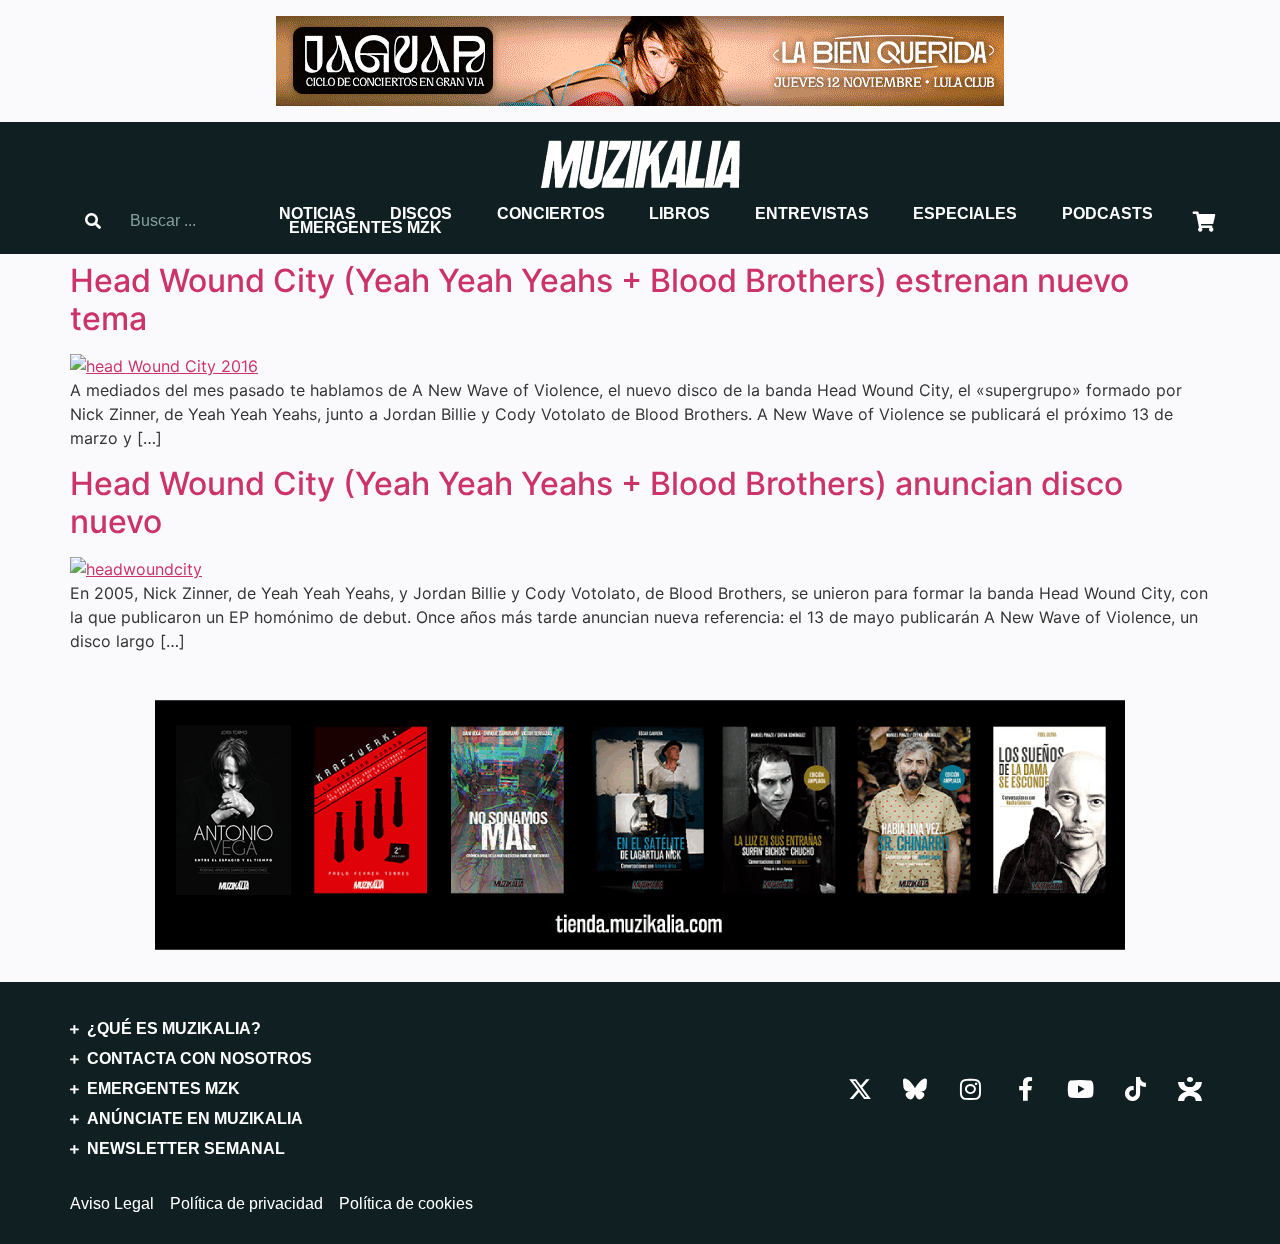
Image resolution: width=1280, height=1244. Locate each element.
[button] (317, 214)
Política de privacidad (246, 1204)
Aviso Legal (112, 1204)
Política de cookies (406, 1204)
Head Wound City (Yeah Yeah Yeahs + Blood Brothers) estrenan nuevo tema (599, 299)
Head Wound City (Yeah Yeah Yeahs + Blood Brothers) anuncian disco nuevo (596, 502)
